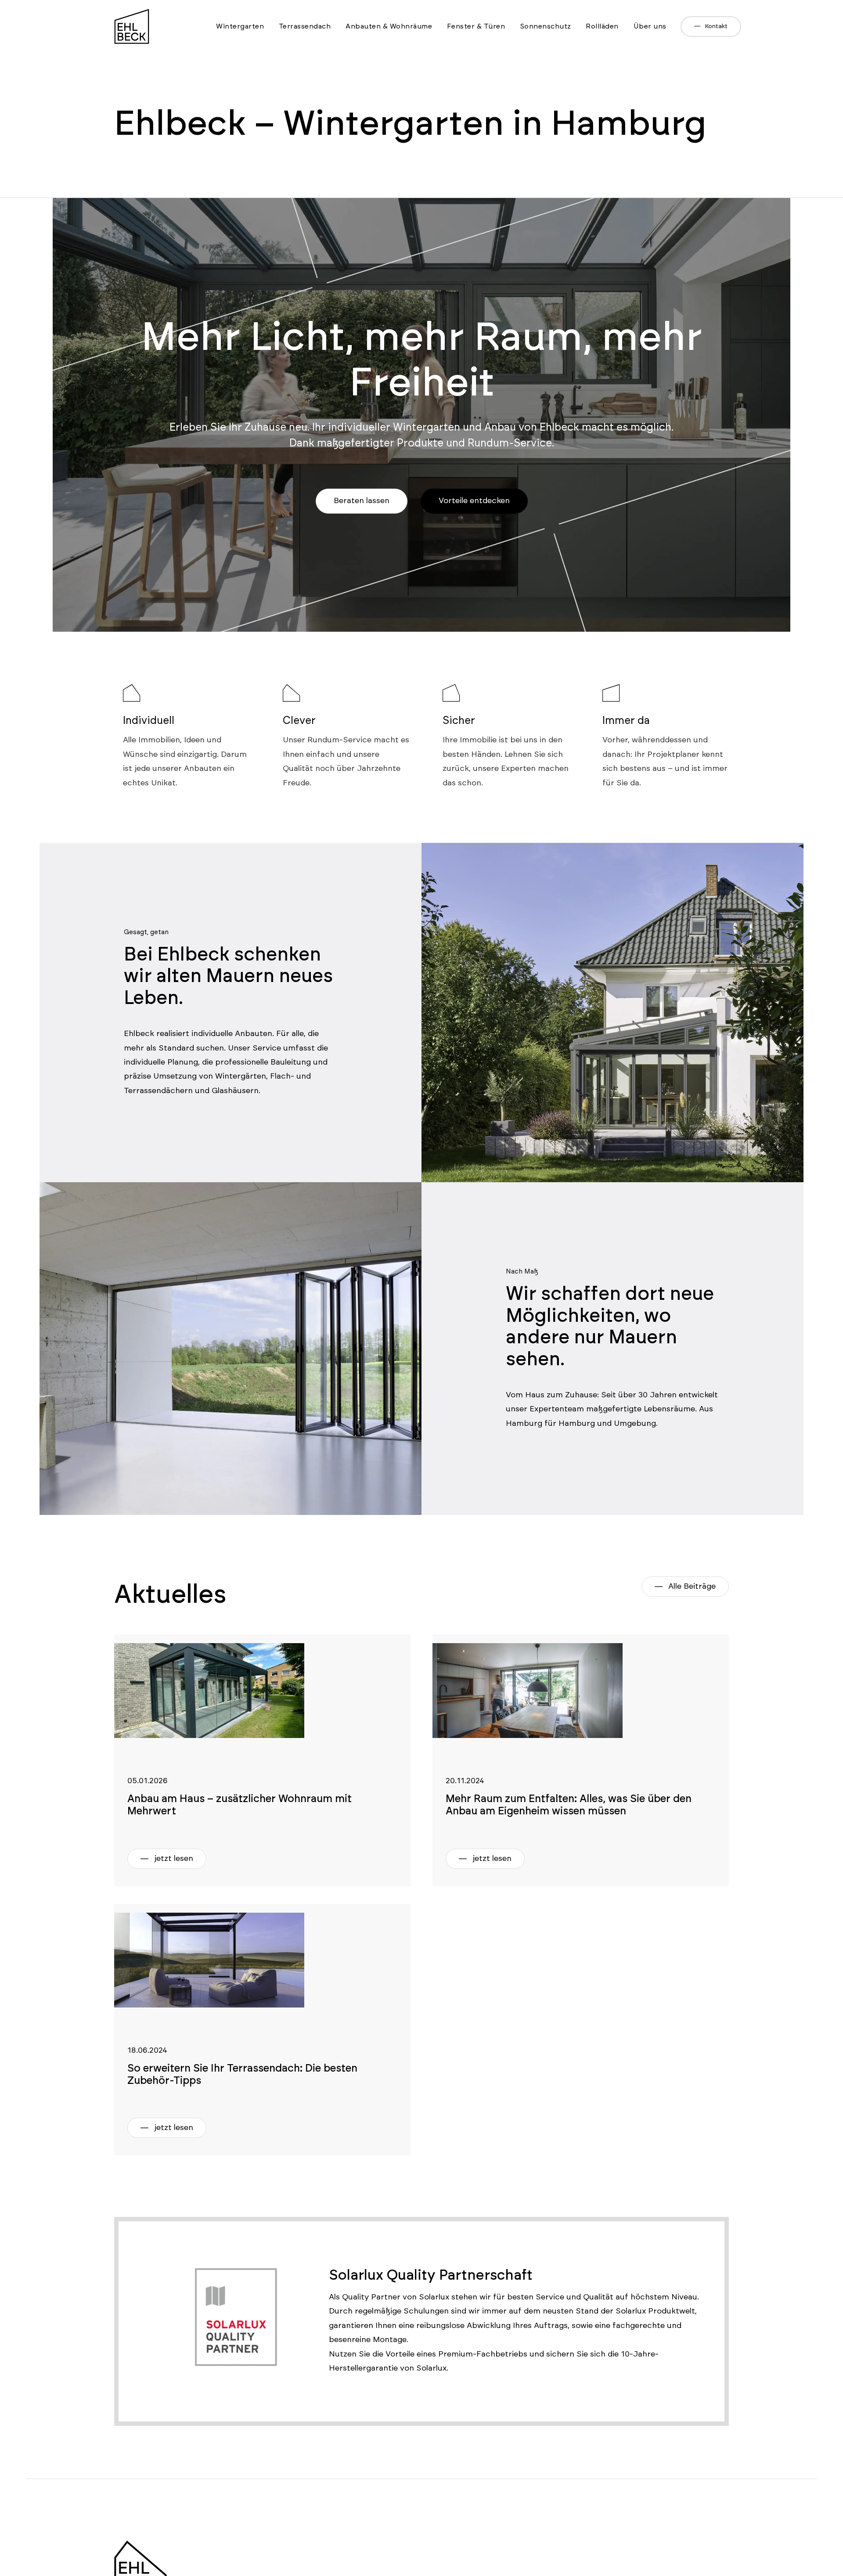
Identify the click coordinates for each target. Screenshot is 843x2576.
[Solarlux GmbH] (209, 1908)
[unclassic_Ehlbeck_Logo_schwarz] (132, 13)
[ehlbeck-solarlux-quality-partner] (236, 2260)
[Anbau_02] (528, 1638)
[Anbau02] (209, 1638)
